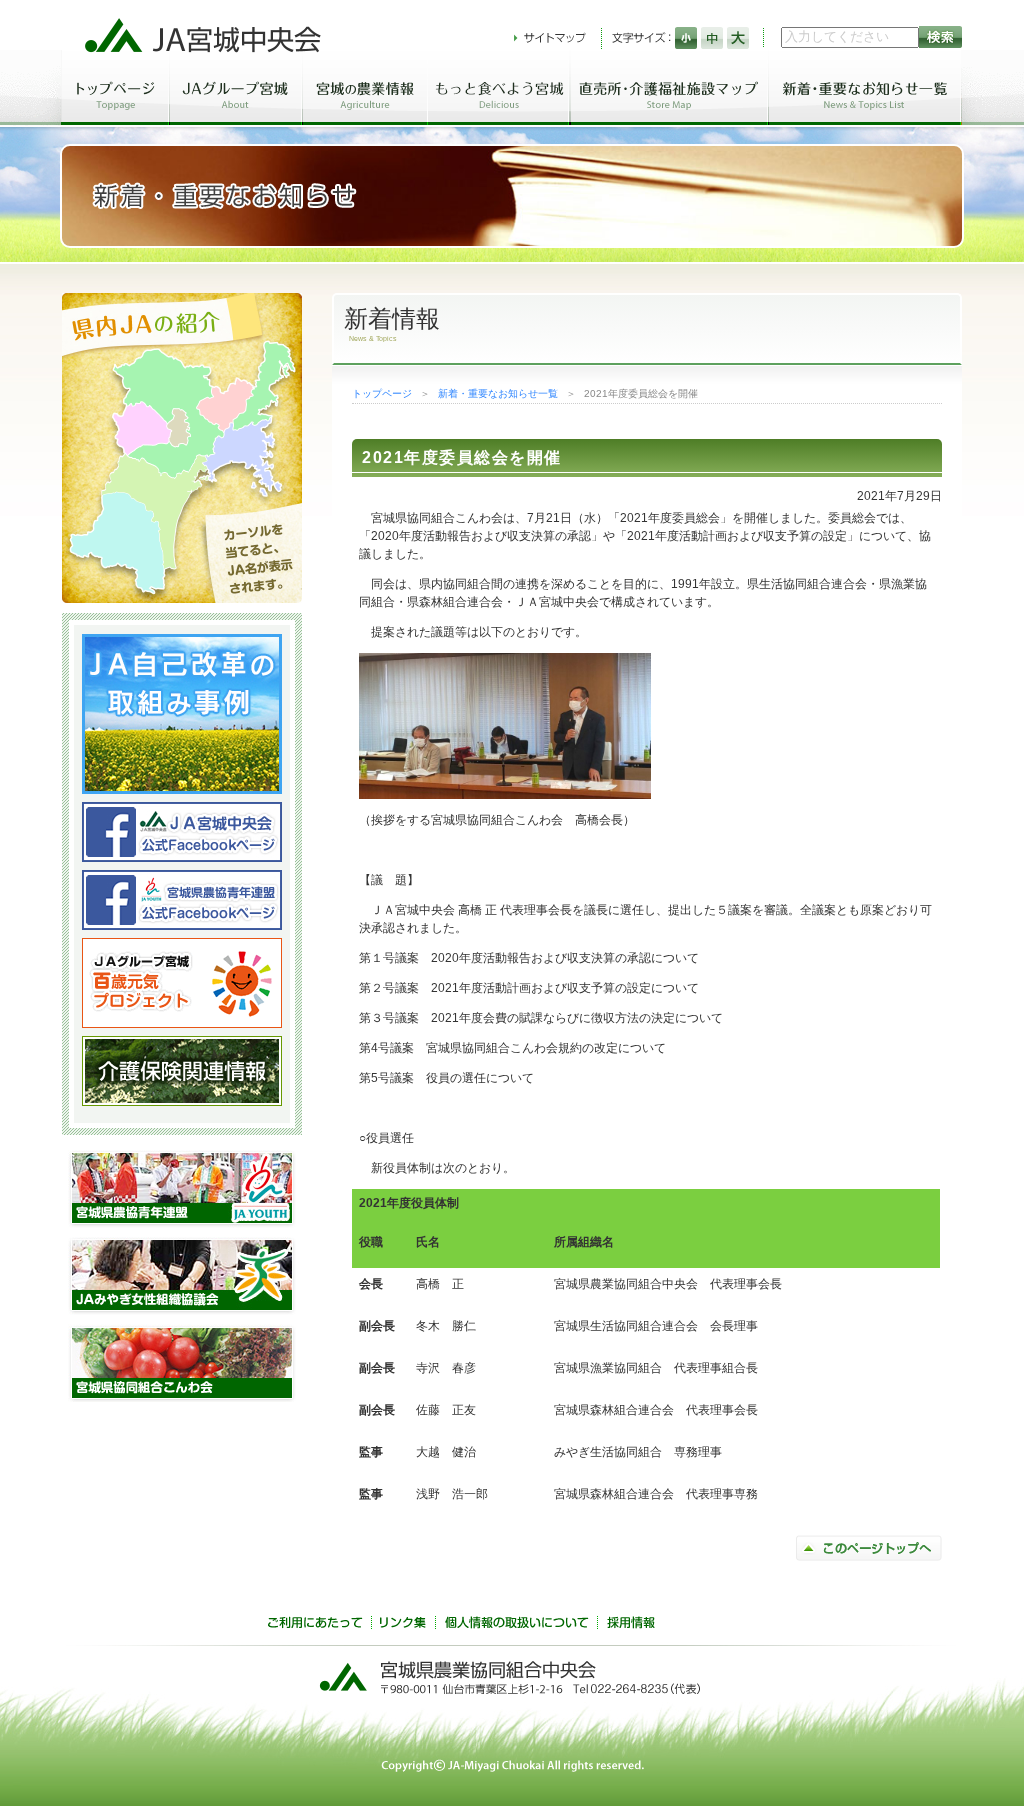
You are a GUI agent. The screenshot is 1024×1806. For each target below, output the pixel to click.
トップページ (382, 393)
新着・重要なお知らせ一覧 (498, 393)
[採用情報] (631, 1625)
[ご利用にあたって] (315, 1625)
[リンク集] (403, 1625)
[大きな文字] (738, 38)
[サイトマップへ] (550, 38)
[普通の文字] (712, 38)
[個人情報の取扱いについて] (516, 1625)
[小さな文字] (686, 38)
